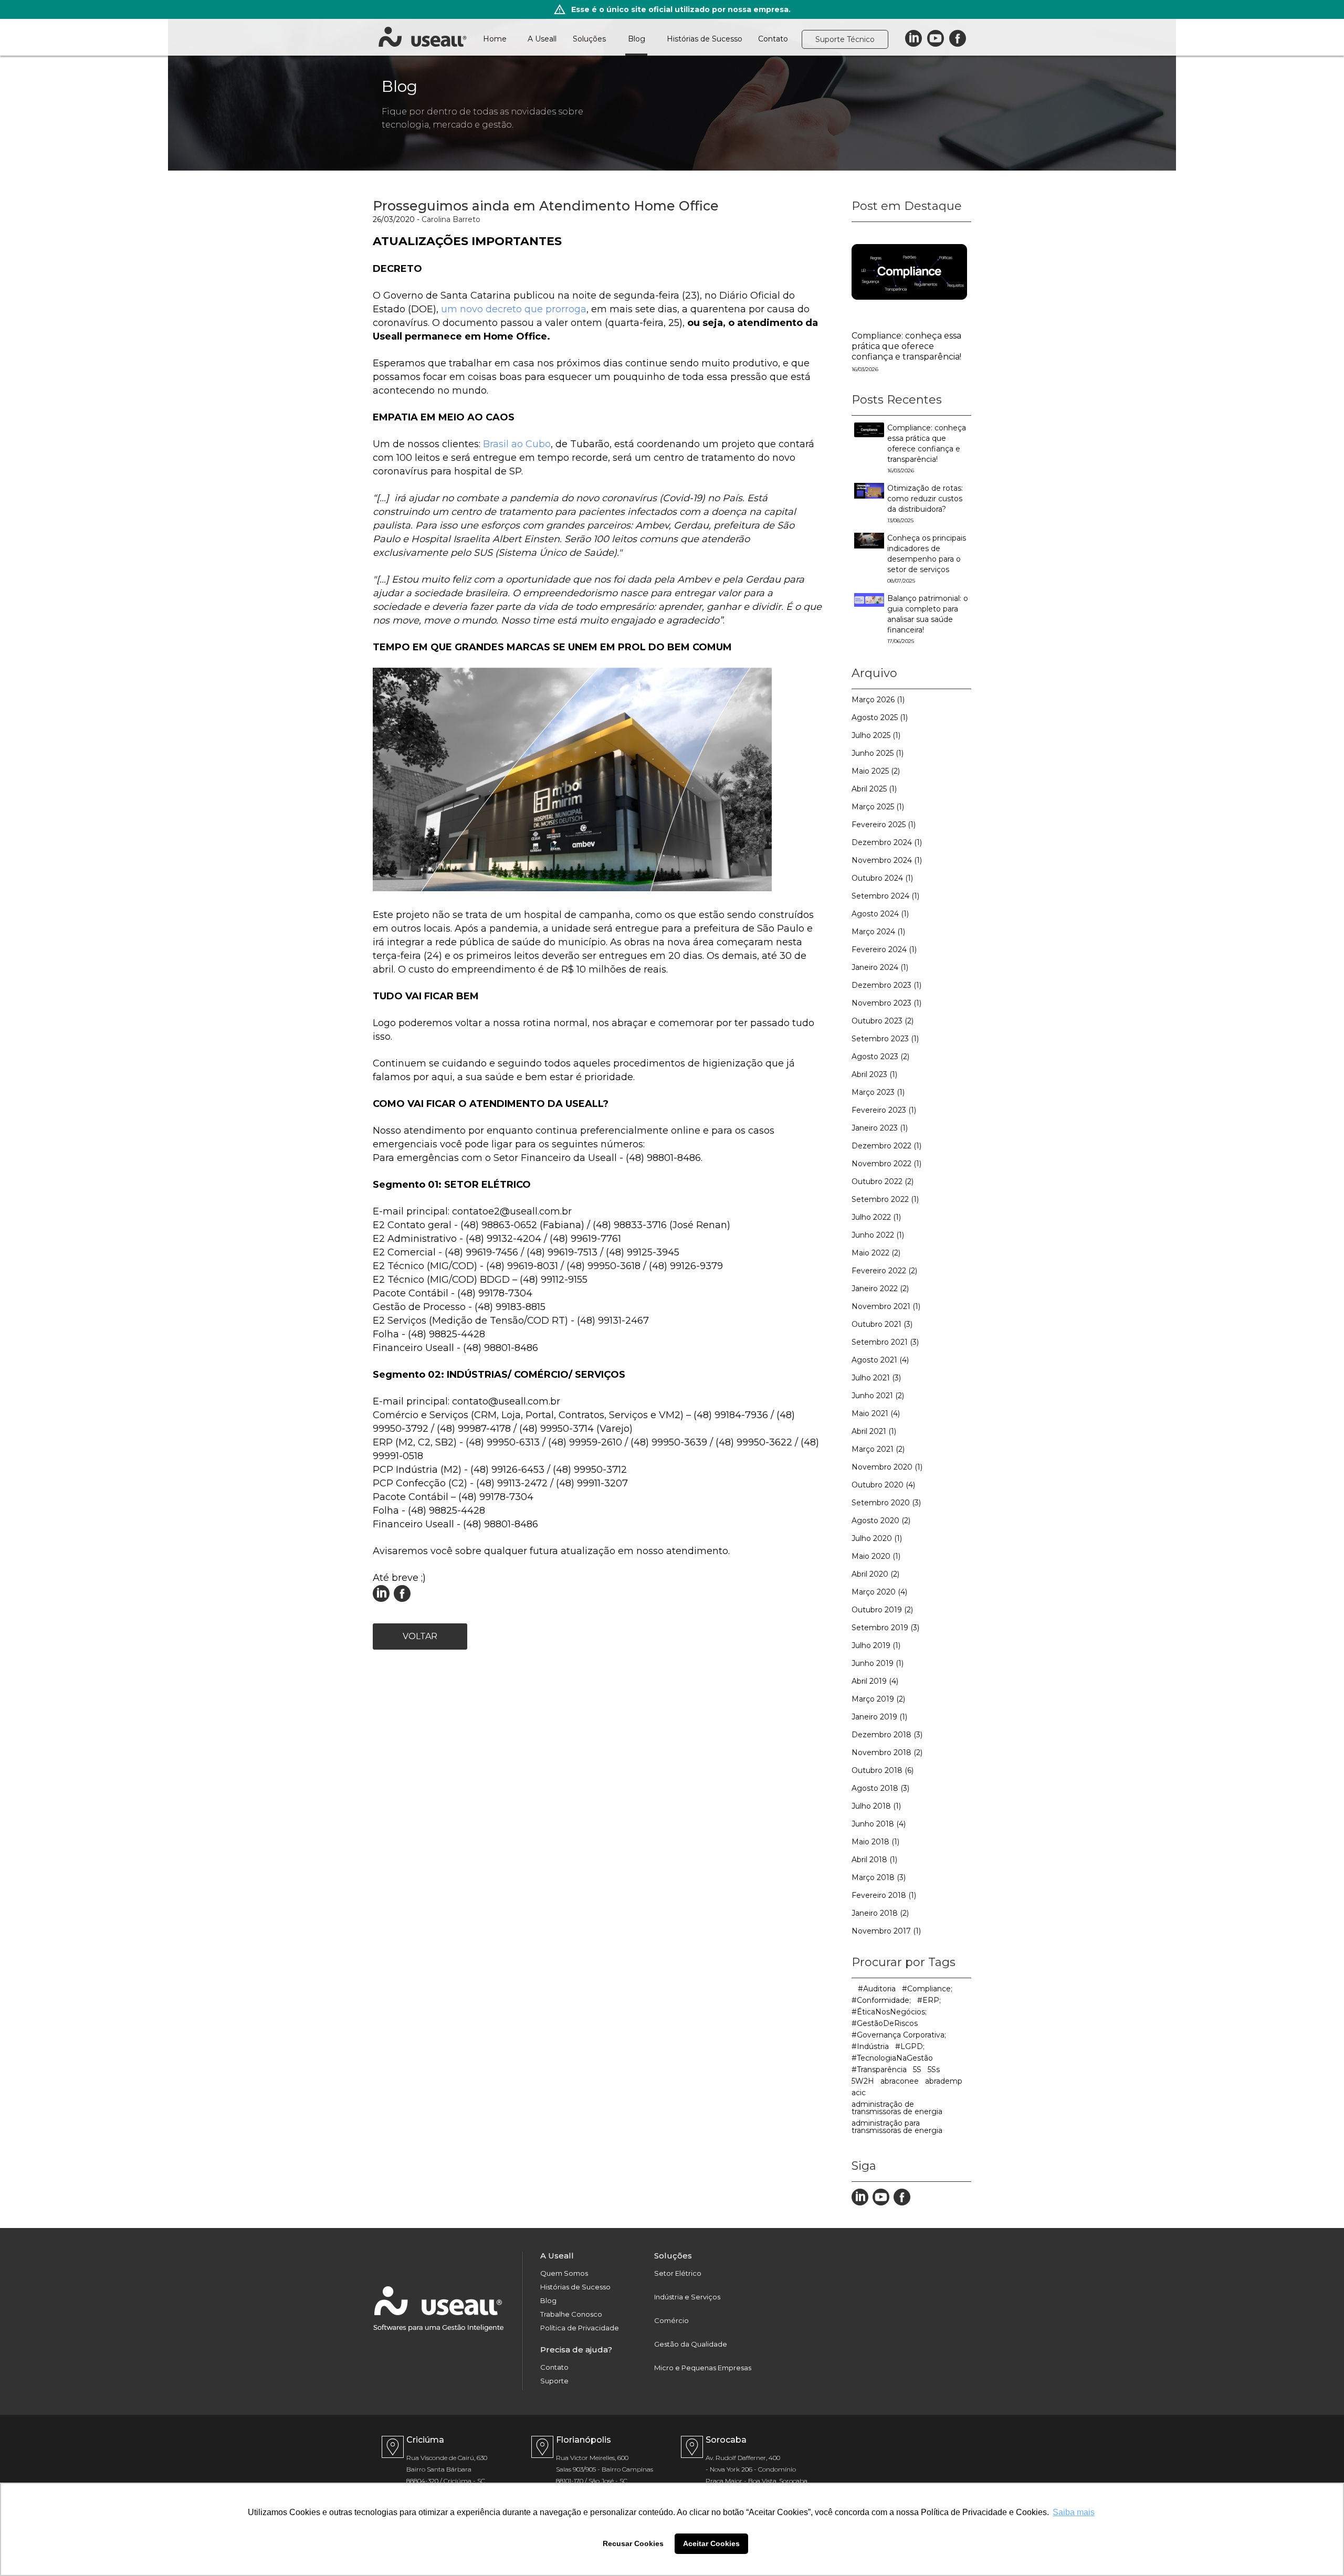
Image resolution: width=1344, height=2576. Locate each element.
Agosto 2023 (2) (880, 1057)
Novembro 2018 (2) (887, 1752)
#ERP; (929, 2000)
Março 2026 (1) (878, 700)
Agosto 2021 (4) (880, 1360)
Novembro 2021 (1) (886, 1306)
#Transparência (879, 2070)
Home (495, 39)
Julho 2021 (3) (876, 1378)
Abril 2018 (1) (874, 1860)
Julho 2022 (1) (876, 1217)
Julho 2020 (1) (877, 1538)
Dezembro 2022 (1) (886, 1146)
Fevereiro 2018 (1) (884, 1895)
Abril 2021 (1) (874, 1431)
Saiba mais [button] (1074, 2512)
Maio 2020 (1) (876, 1556)
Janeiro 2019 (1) (879, 1717)
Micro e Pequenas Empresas (703, 2368)
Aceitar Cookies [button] (711, 2543)
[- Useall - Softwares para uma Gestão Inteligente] (423, 37)
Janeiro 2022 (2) (880, 1289)
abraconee (900, 2081)
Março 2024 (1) (878, 932)
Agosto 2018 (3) (880, 1788)
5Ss (934, 2070)
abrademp (944, 2081)
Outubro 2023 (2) (883, 1021)
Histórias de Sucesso (705, 39)
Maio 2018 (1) (875, 1842)
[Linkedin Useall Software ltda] (381, 1599)
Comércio (671, 2321)
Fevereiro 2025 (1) (884, 825)
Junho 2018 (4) (879, 1824)
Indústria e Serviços (687, 2297)
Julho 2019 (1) (876, 1645)
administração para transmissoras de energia (897, 2127)
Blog (637, 39)
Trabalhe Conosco (571, 2314)
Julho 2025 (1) (876, 735)
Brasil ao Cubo (517, 444)
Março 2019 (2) (878, 1699)
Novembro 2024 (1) (887, 860)
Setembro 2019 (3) (885, 1628)
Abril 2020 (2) (875, 1574)
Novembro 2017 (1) (886, 1931)
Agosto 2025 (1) (880, 717)
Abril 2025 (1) (874, 789)
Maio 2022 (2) (876, 1253)
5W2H (863, 2081)
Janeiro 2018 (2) (880, 1913)
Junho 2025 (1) (878, 753)
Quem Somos (564, 2273)
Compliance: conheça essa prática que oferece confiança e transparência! (906, 346)
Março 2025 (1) (878, 807)
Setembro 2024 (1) (885, 896)
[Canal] (936, 39)
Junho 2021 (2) (878, 1396)
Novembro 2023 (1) (886, 1003)
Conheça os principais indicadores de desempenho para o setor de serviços (927, 559)
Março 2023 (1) (878, 1092)
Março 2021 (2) (878, 1449)
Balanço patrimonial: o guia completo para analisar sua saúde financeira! (928, 619)
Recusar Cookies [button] (633, 2543)
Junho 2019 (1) (878, 1663)
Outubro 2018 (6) (883, 1770)
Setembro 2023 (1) (885, 1039)
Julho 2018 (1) (876, 1806)
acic (859, 2093)
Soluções (589, 39)
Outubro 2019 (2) (882, 1610)
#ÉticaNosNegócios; (889, 2012)
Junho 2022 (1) (878, 1235)
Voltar (420, 1636)
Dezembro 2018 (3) (887, 1735)
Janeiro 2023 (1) (880, 1128)
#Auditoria (877, 1989)
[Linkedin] (913, 39)
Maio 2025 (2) (876, 771)
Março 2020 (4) (879, 1592)
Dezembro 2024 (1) (887, 842)
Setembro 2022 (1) (885, 1199)
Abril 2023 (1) (874, 1074)
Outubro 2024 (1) (882, 878)
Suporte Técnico (845, 39)
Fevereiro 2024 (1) (884, 949)
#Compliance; (927, 1989)
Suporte (554, 2381)
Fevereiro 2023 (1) (884, 1110)
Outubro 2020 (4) (883, 1485)
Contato (773, 39)
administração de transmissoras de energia (897, 2108)
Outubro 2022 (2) (883, 1181)
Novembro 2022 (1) (886, 1164)
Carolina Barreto (451, 219)
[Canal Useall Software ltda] (881, 2203)
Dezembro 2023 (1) (886, 985)
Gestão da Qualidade (691, 2344)
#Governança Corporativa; (899, 2035)
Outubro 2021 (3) (882, 1324)
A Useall (542, 39)
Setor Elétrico (678, 2273)
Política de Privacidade (580, 2328)
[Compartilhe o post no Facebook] (402, 1599)
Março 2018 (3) (879, 1877)
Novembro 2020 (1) (887, 1467)
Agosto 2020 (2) (881, 1521)
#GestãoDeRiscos (885, 2023)
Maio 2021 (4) (876, 1413)
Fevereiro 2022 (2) (884, 1271)
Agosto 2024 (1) (880, 914)
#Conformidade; (881, 2000)
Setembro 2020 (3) (886, 1503)
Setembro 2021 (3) (885, 1342)
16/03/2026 (865, 369)
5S (917, 2070)
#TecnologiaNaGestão (892, 2058)
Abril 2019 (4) (875, 1681)
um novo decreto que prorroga (512, 309)
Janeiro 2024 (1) (880, 967)
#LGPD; (910, 2046)
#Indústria (870, 2046)
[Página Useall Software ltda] (902, 2203)
